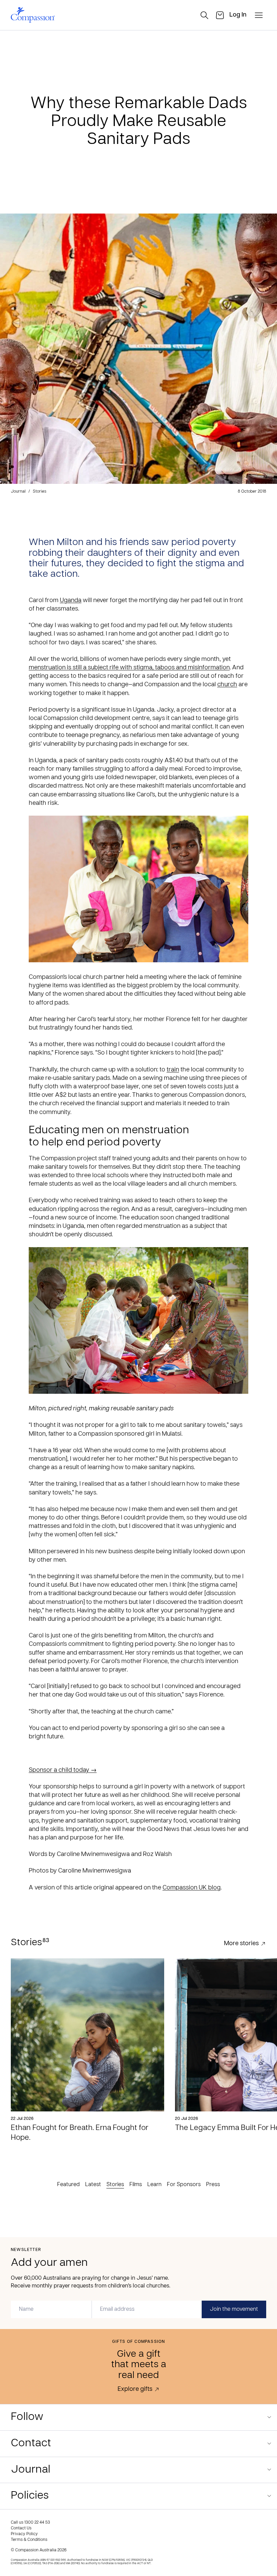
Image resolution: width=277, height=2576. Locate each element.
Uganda (71, 601)
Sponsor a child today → (63, 1770)
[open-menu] (259, 15)
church (227, 685)
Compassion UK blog (192, 1888)
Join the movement (234, 2309)
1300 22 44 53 (37, 2523)
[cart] (220, 15)
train (173, 1070)
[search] (204, 15)
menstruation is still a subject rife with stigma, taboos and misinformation (129, 668)
